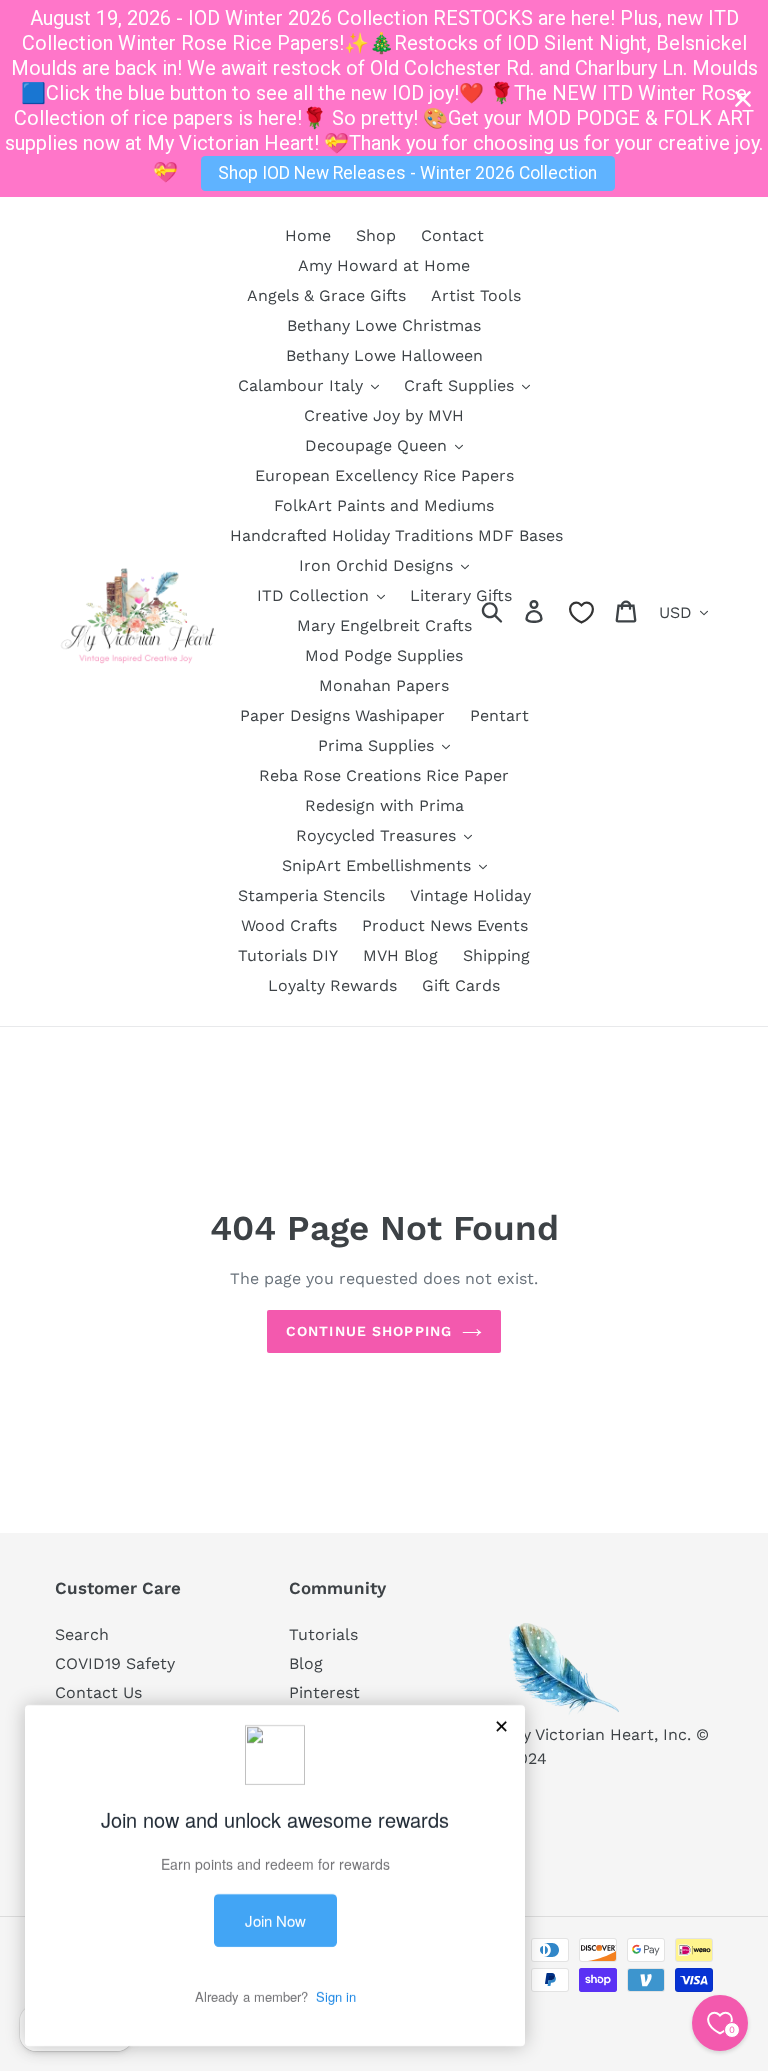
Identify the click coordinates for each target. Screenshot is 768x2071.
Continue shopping (369, 1331)
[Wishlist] (581, 612)
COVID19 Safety (115, 1663)
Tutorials (323, 1634)
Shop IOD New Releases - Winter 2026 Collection (407, 173)
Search (82, 1634)
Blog (306, 1663)
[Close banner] (743, 99)
